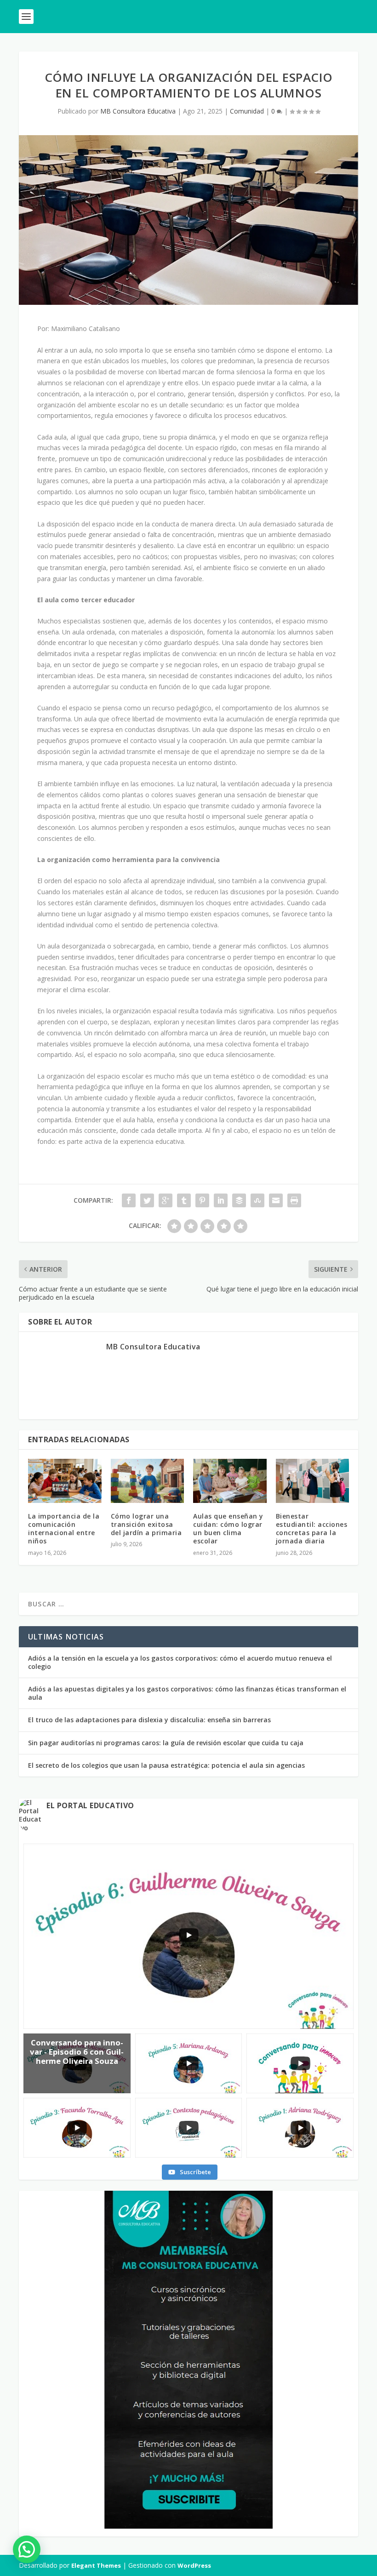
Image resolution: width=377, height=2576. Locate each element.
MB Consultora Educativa (138, 111)
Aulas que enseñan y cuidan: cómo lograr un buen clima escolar (228, 1529)
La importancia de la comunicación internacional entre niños (64, 1529)
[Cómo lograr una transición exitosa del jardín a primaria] (148, 1481)
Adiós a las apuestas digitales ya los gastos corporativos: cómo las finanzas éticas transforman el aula (187, 1693)
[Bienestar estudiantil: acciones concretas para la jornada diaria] (313, 1481)
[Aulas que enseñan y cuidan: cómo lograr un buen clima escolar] (230, 1481)
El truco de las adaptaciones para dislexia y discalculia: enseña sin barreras (149, 1720)
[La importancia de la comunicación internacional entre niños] (65, 1481)
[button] (27, 2549)
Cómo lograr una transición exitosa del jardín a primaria (146, 1524)
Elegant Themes (96, 2565)
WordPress (194, 2565)
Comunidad (247, 111)
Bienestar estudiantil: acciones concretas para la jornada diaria (312, 1529)
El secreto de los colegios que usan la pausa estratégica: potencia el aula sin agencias (166, 1765)
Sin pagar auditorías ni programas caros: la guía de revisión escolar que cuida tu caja (166, 1743)
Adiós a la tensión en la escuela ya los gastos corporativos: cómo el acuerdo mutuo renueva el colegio (180, 1662)
